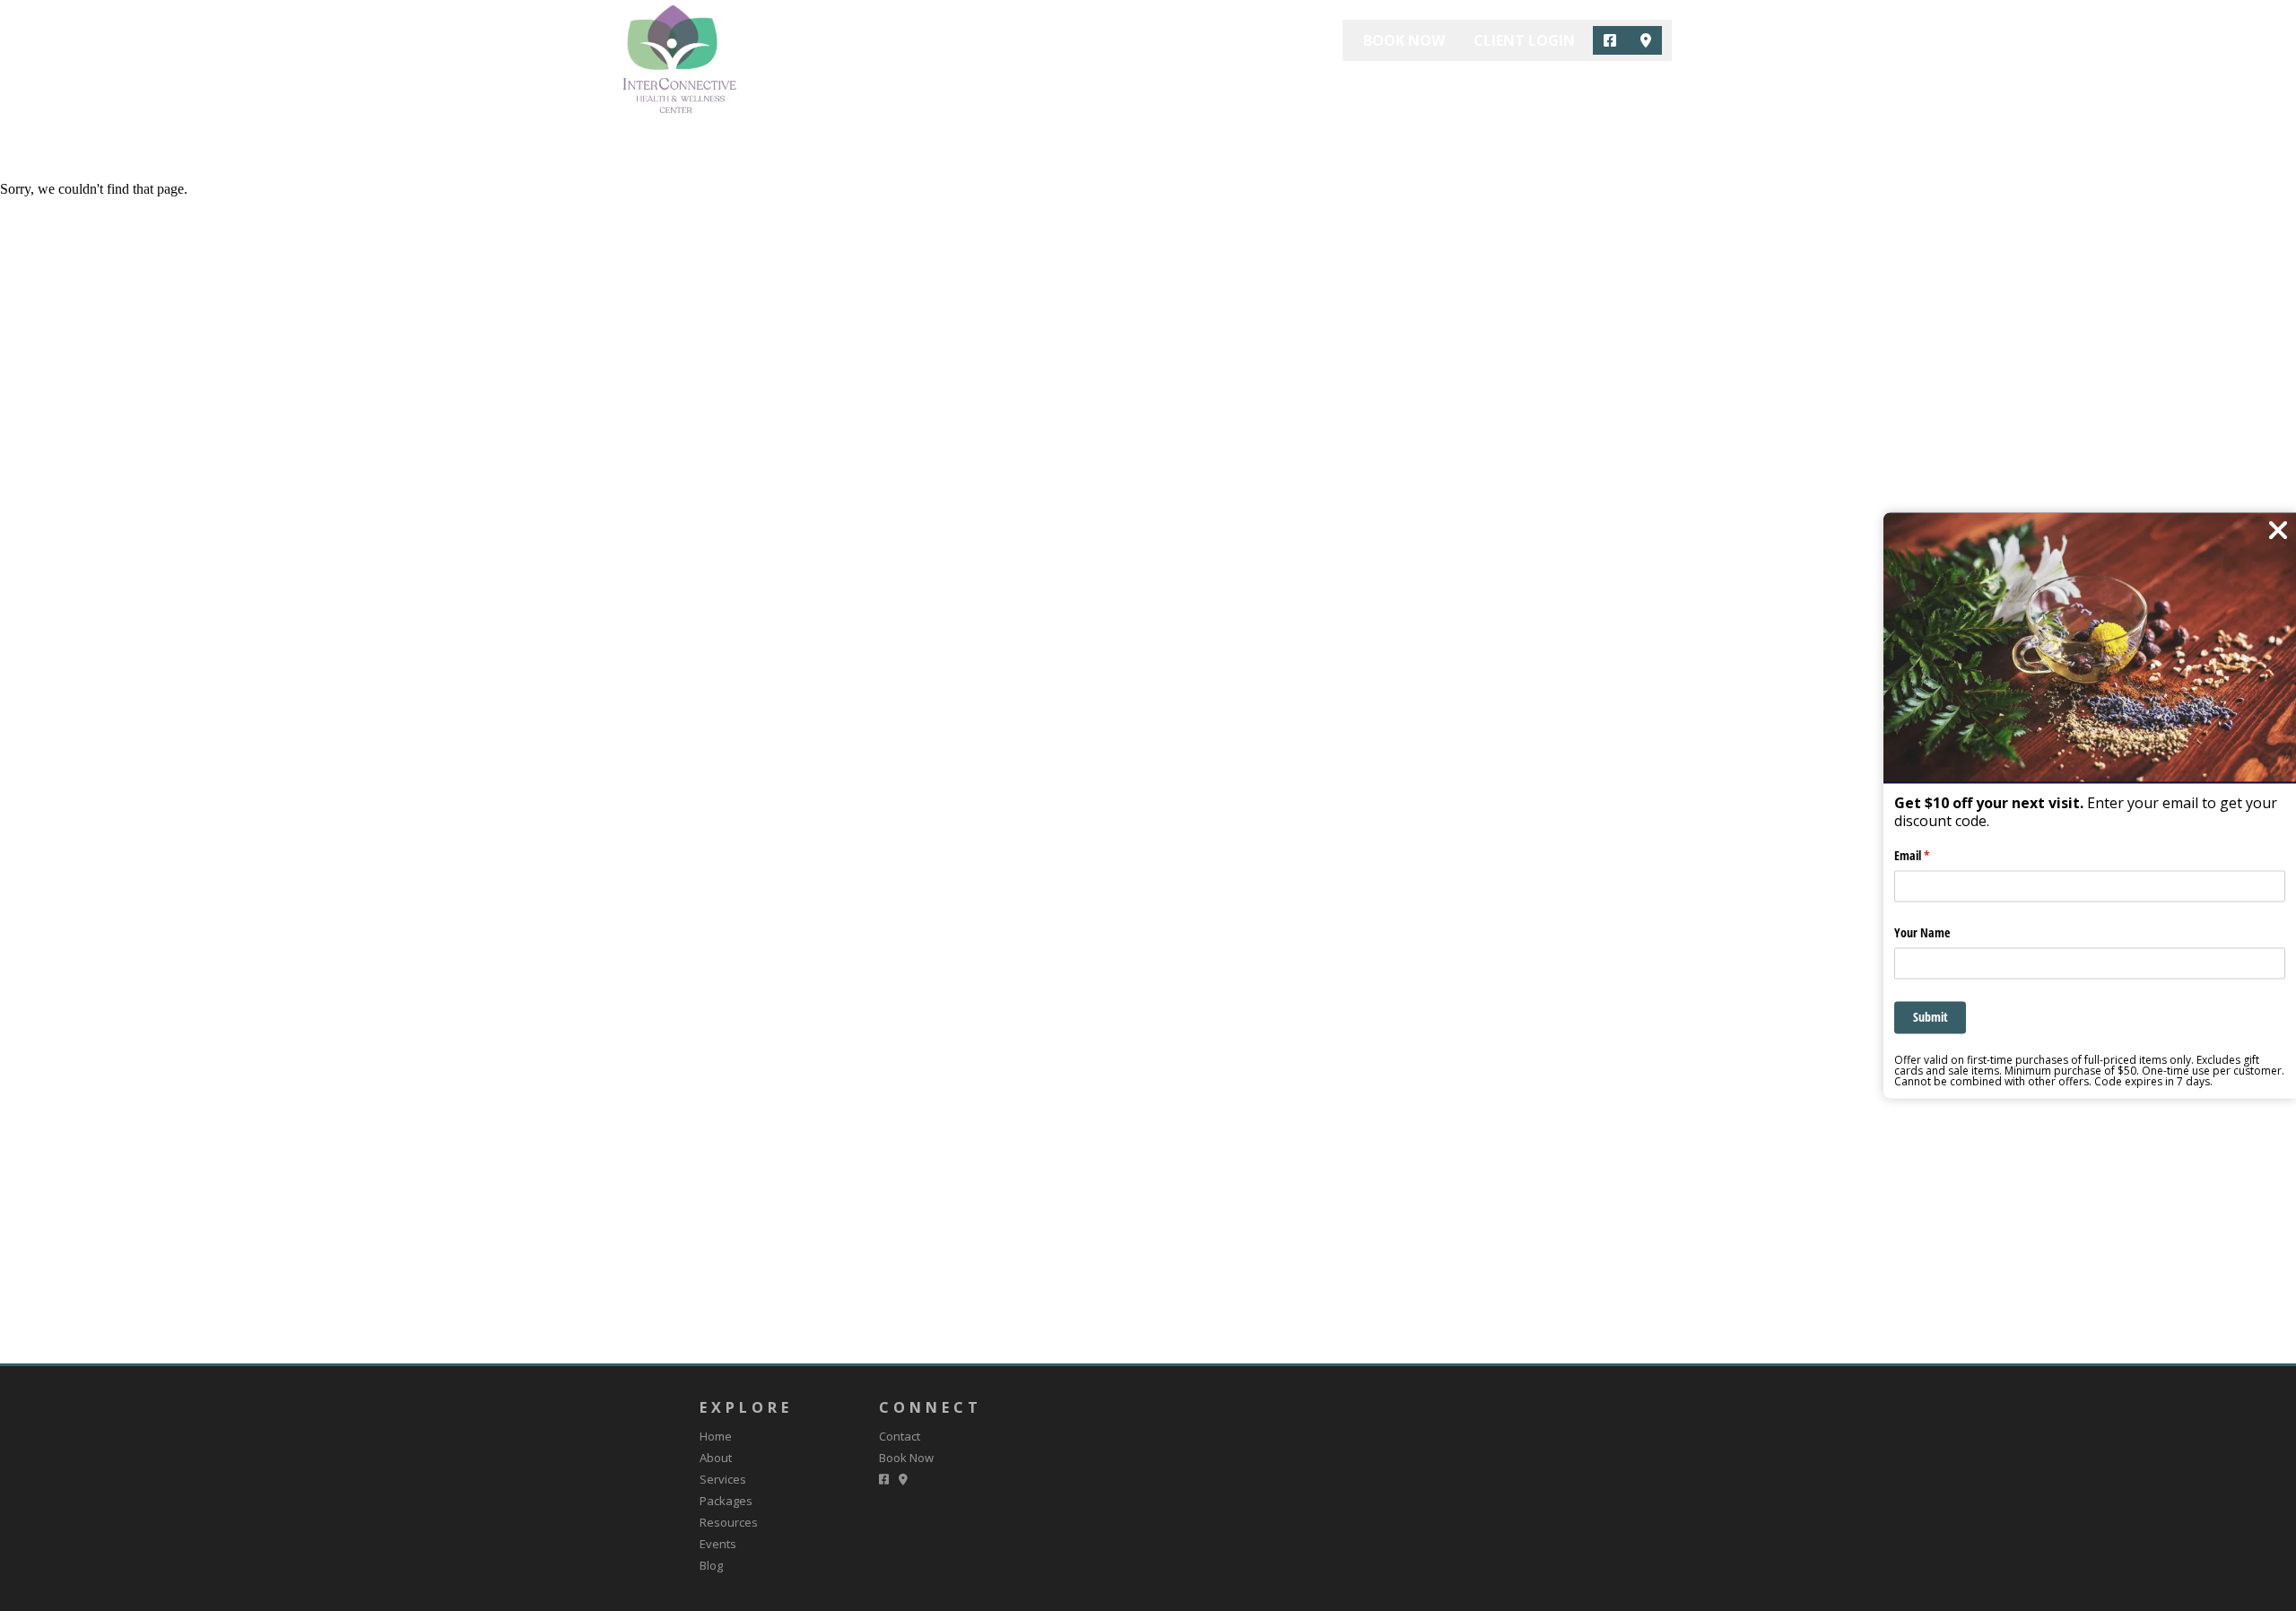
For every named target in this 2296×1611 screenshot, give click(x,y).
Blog (1551, 86)
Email (1933, 856)
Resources (1380, 86)
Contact (1635, 86)
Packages (1274, 86)
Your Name (1922, 932)
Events (1476, 86)
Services (1178, 86)
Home (1016, 86)
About (1092, 86)
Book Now (1404, 40)
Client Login (1524, 40)
